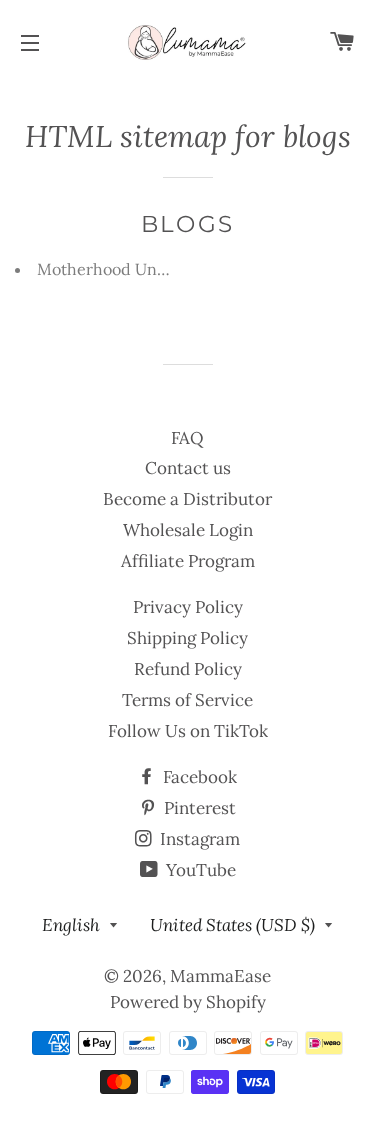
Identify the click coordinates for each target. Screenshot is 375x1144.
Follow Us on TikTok (188, 731)
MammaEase (220, 976)
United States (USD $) (232, 925)
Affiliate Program (188, 561)
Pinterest (198, 808)
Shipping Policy (187, 638)
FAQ (187, 438)
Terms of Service (187, 700)
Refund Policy (188, 669)
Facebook (198, 777)
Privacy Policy (188, 607)
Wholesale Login (188, 530)
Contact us (188, 468)
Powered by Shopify (188, 1002)
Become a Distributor (187, 499)
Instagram (198, 839)
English (71, 925)
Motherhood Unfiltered (124, 269)
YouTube (199, 870)
